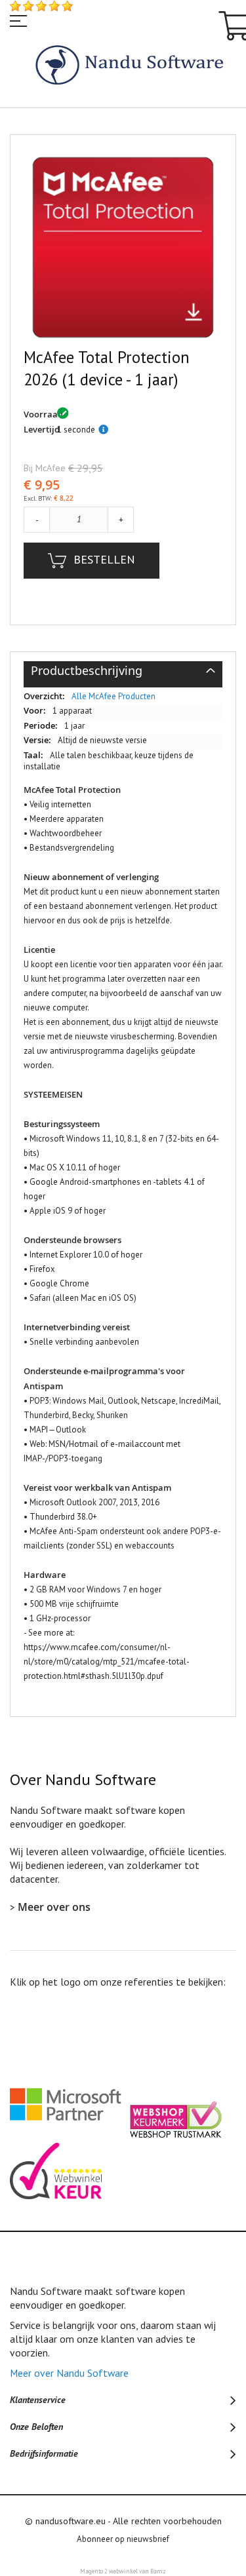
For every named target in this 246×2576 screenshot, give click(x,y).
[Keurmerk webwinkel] (59, 2213)
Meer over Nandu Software (69, 2387)
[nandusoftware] (123, 67)
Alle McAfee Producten (113, 711)
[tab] (123, 690)
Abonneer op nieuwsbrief (123, 2553)
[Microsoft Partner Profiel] (69, 2149)
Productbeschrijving (87, 683)
